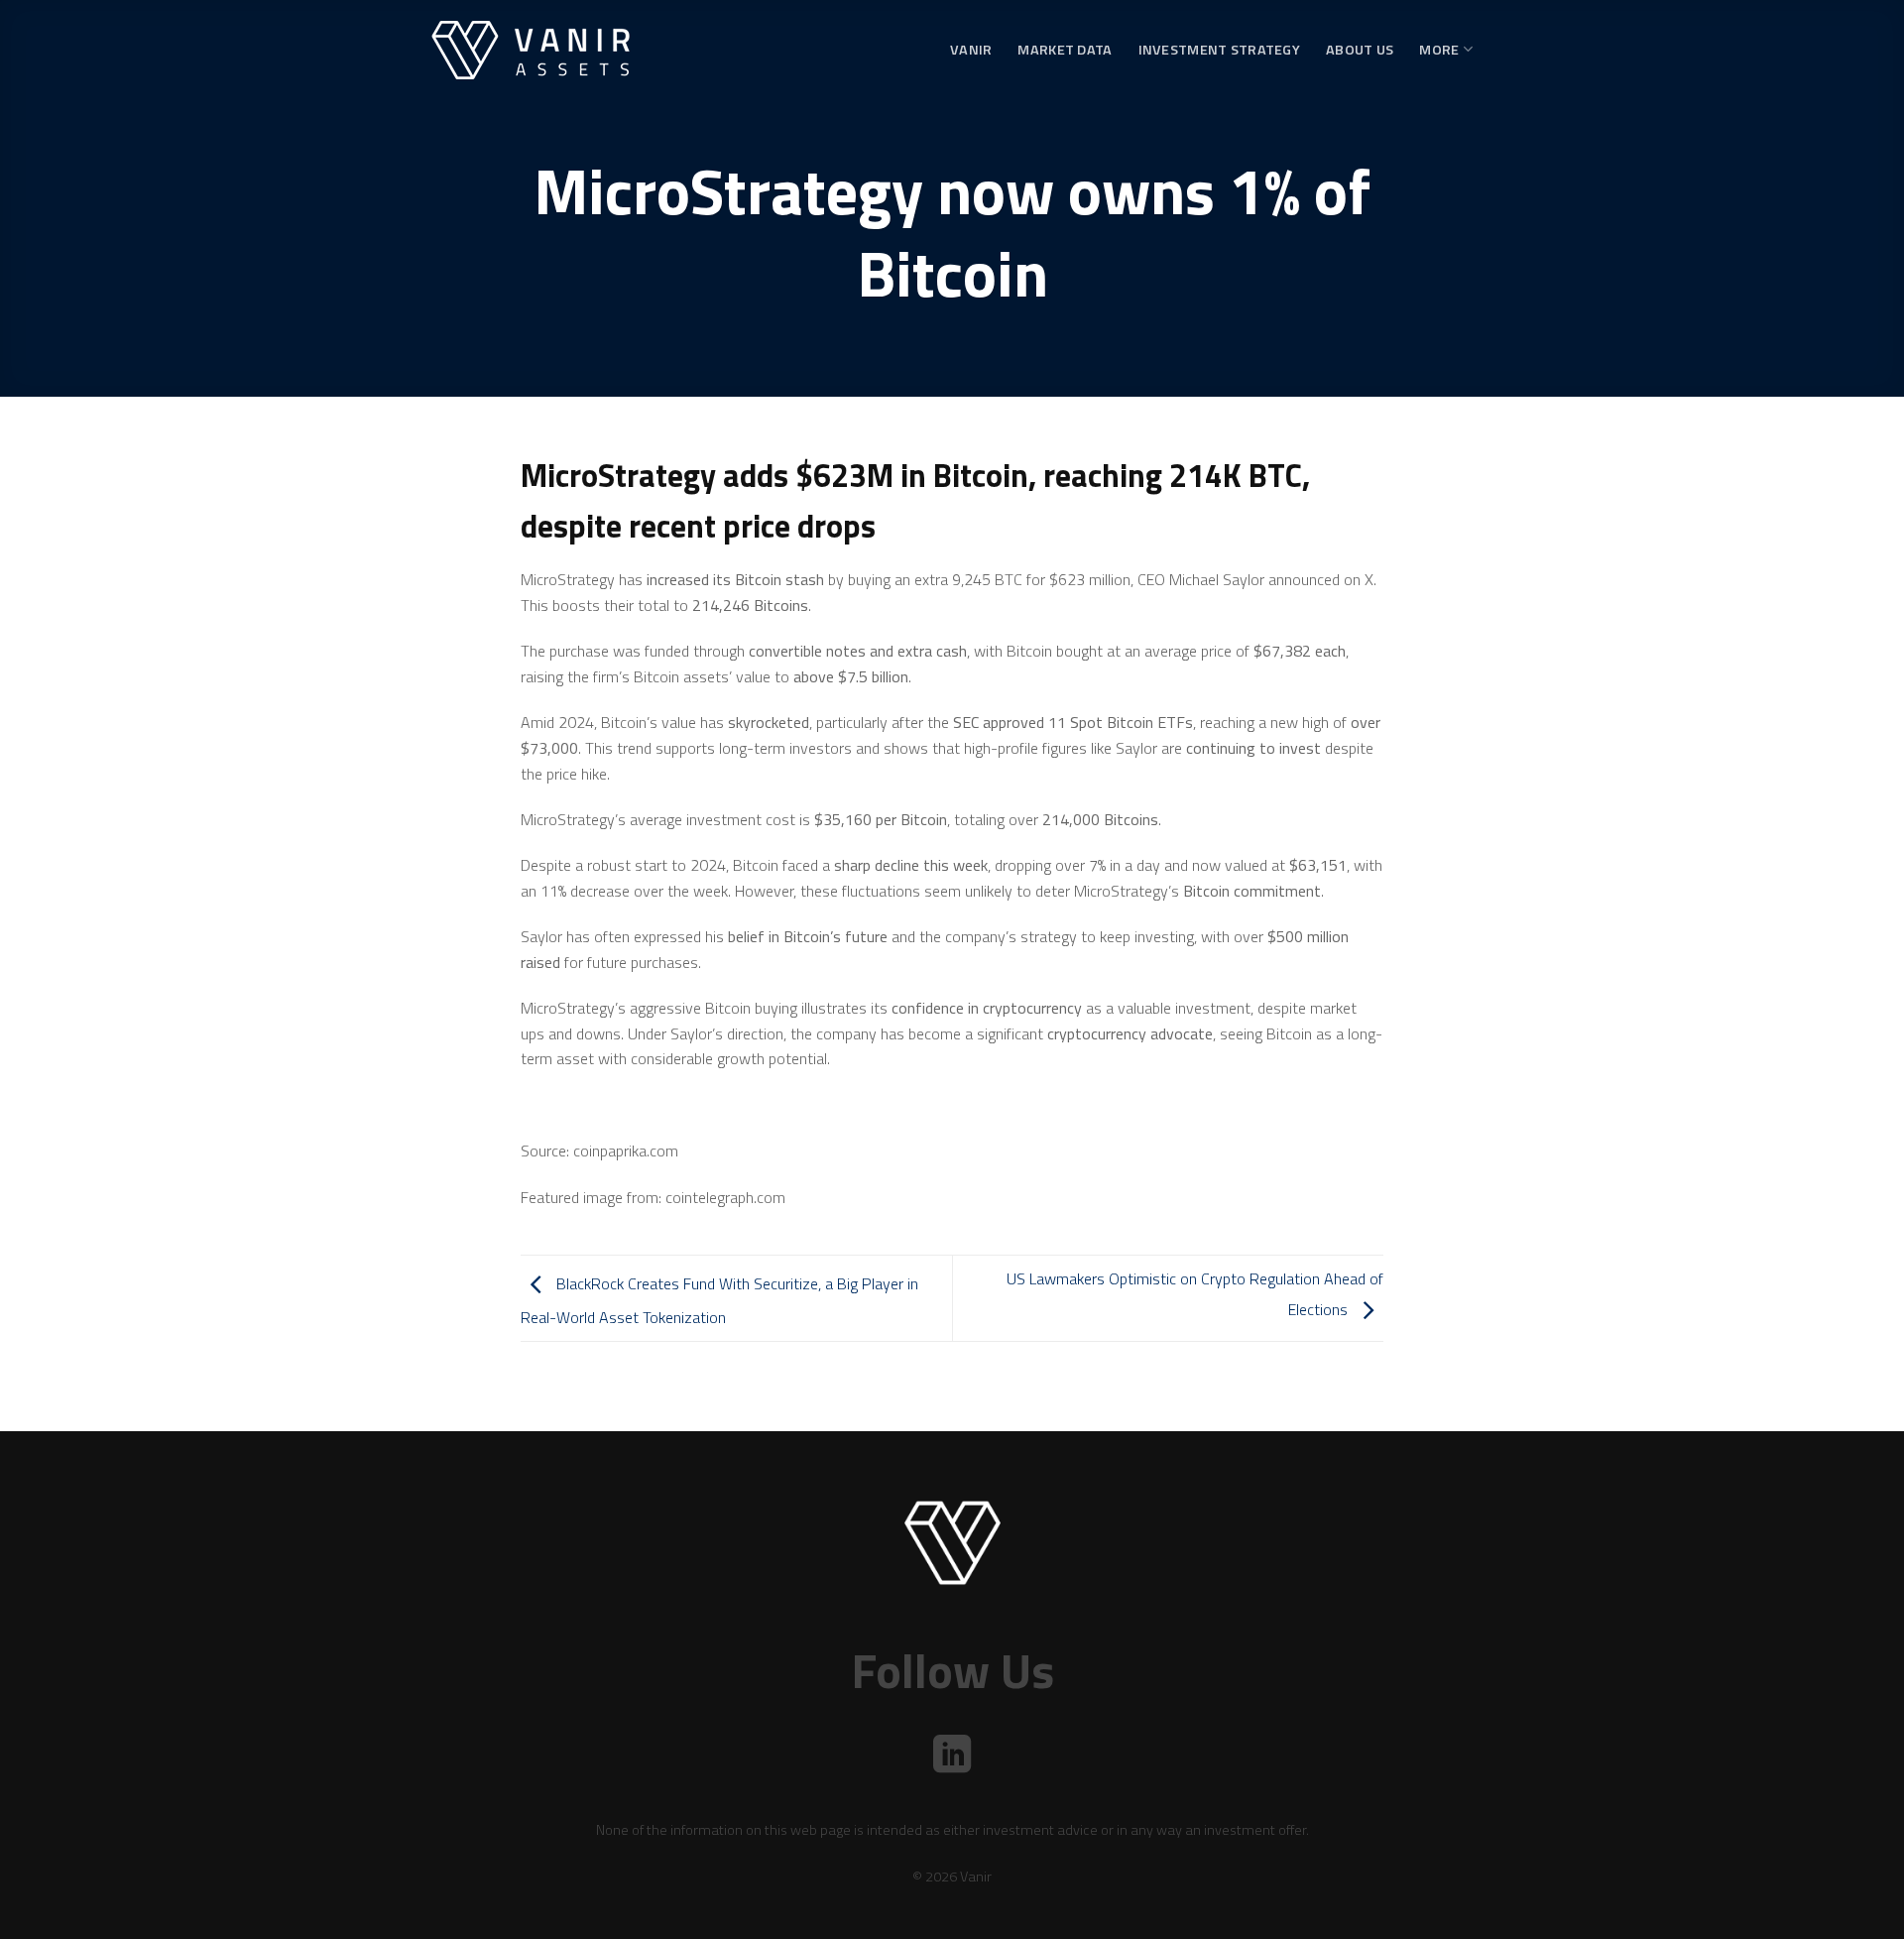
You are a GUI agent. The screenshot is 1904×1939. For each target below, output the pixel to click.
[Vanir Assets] (531, 50)
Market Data (1065, 50)
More (1439, 50)
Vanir (971, 50)
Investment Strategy (1219, 50)
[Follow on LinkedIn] (952, 1757)
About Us (1360, 50)
